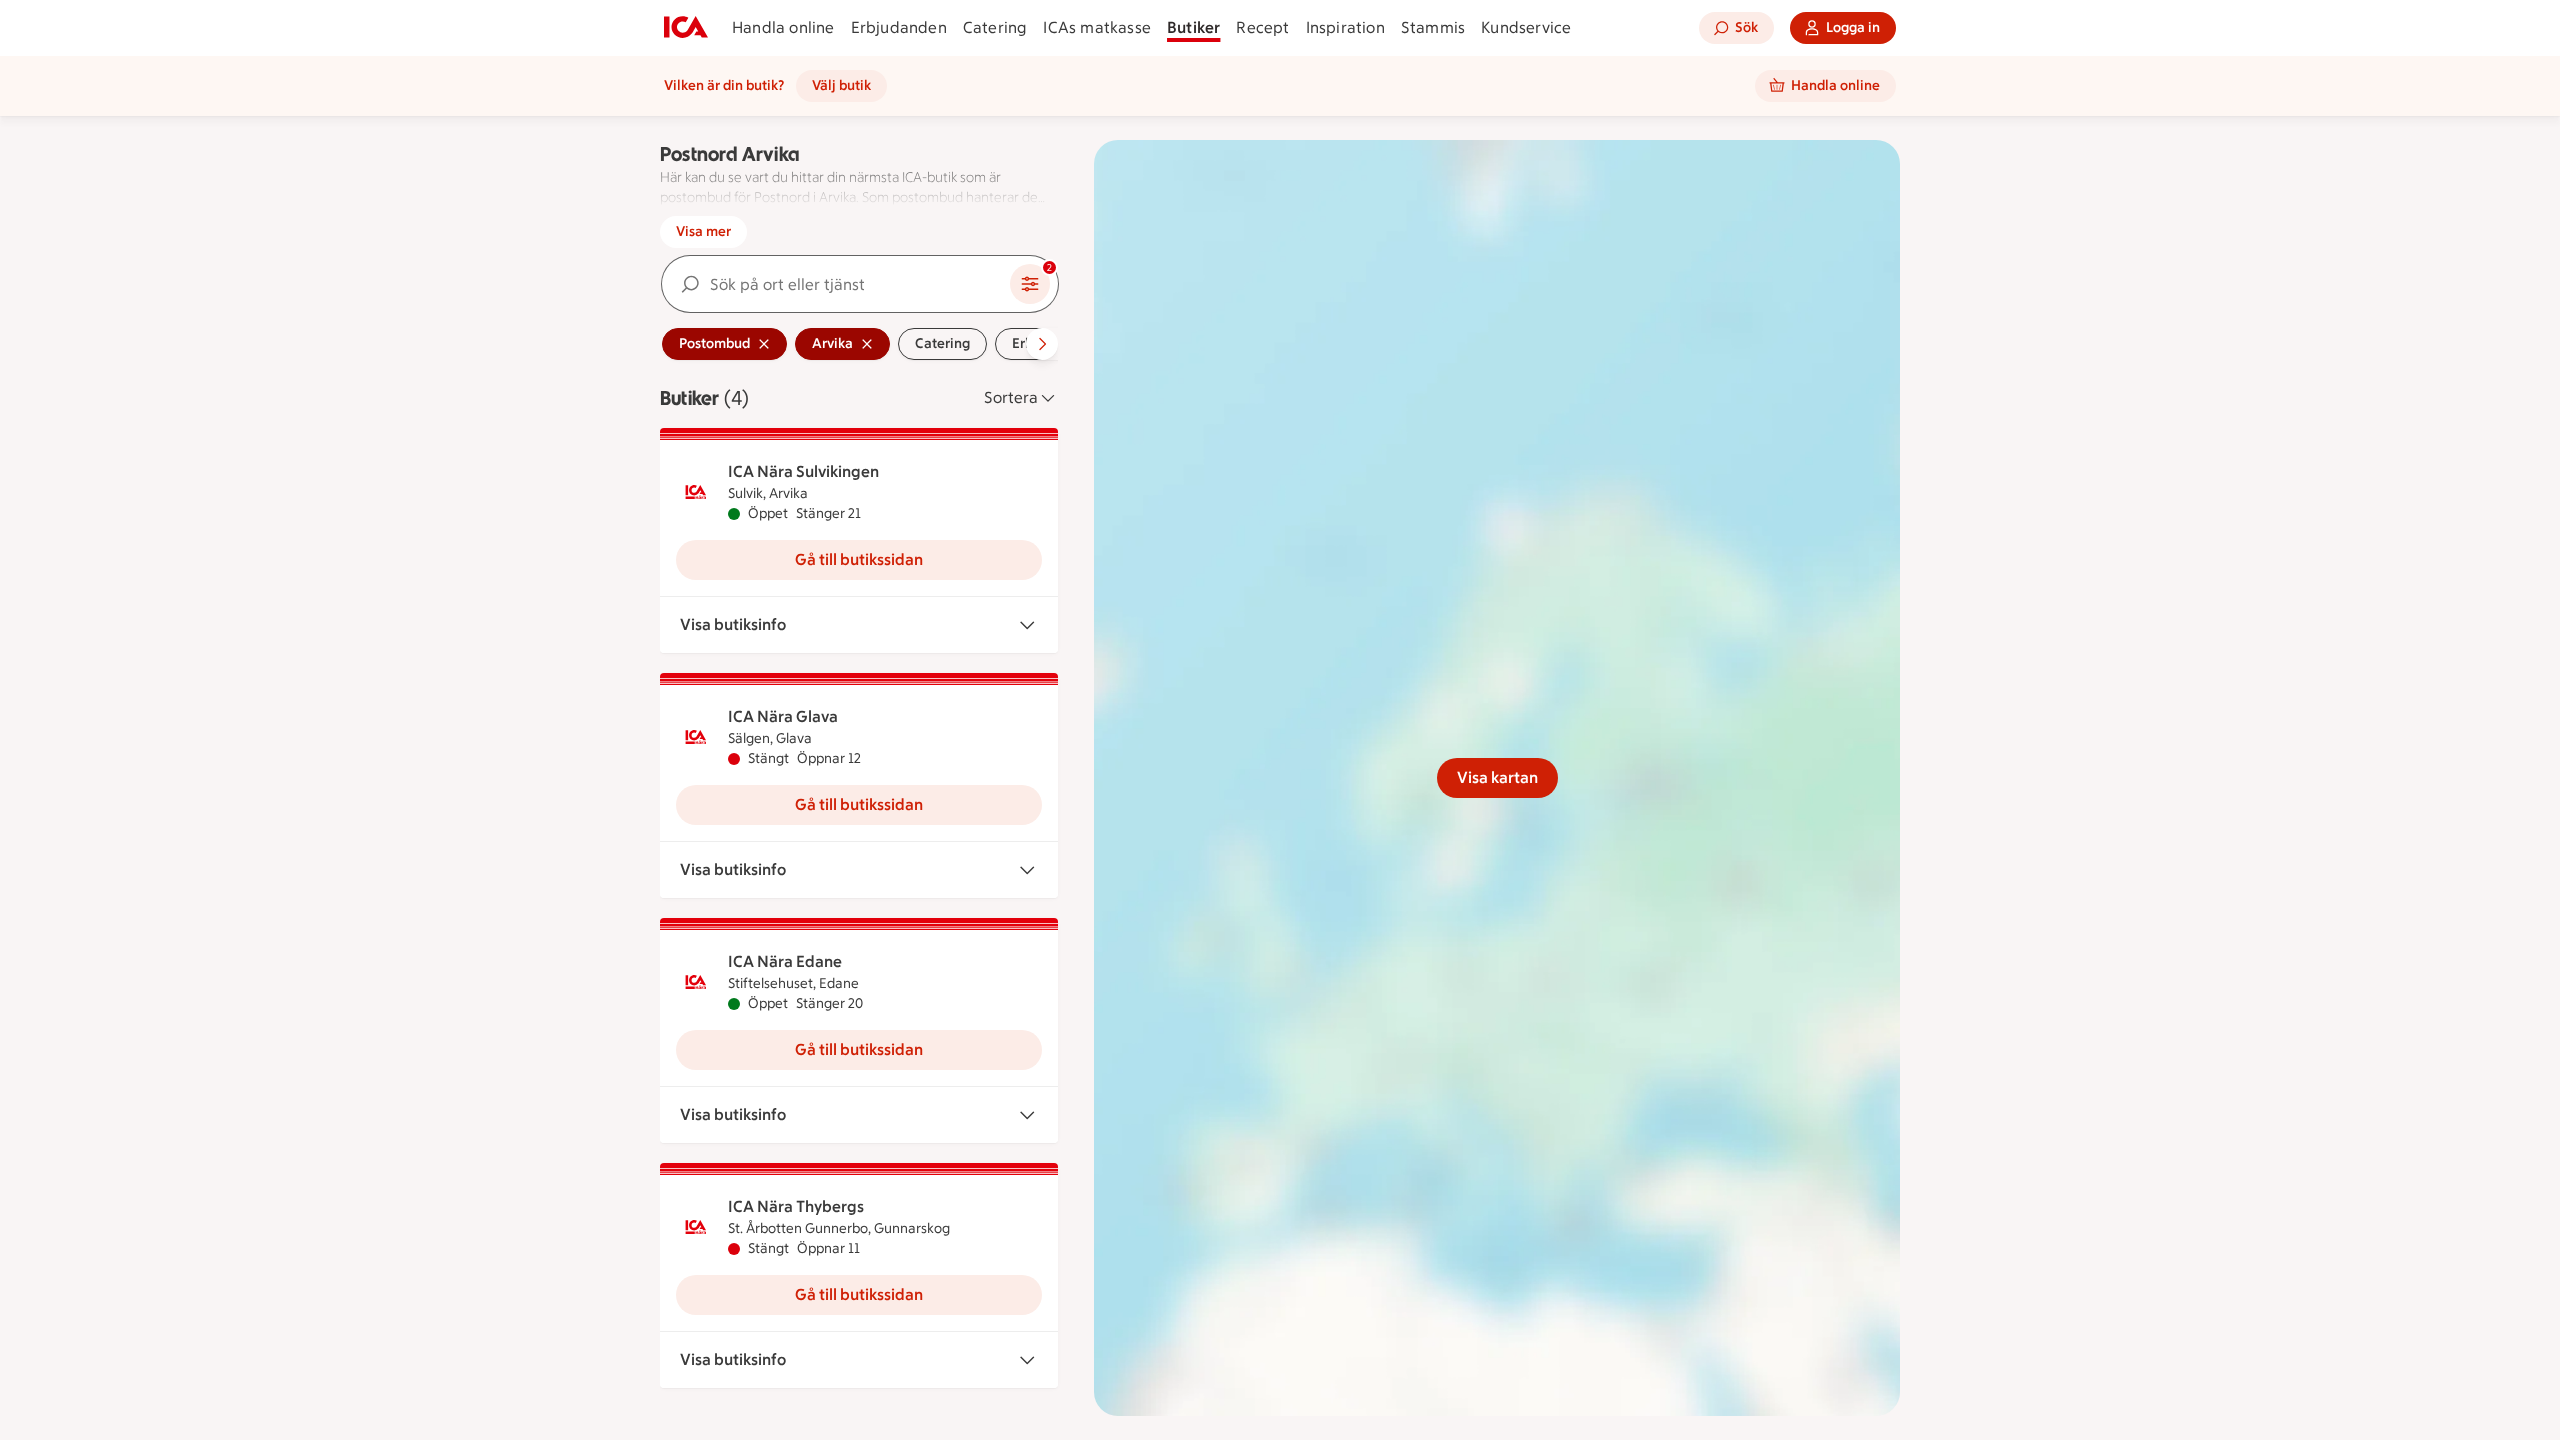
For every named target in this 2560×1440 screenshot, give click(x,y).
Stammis (1433, 27)
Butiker (1193, 27)
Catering (995, 27)
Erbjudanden (899, 27)
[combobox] (836, 284)
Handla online (783, 27)
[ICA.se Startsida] (686, 28)
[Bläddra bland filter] (1042, 344)
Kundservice (1526, 27)
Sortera (1011, 397)
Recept (1262, 27)
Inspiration (1345, 27)
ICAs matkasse (1097, 27)
